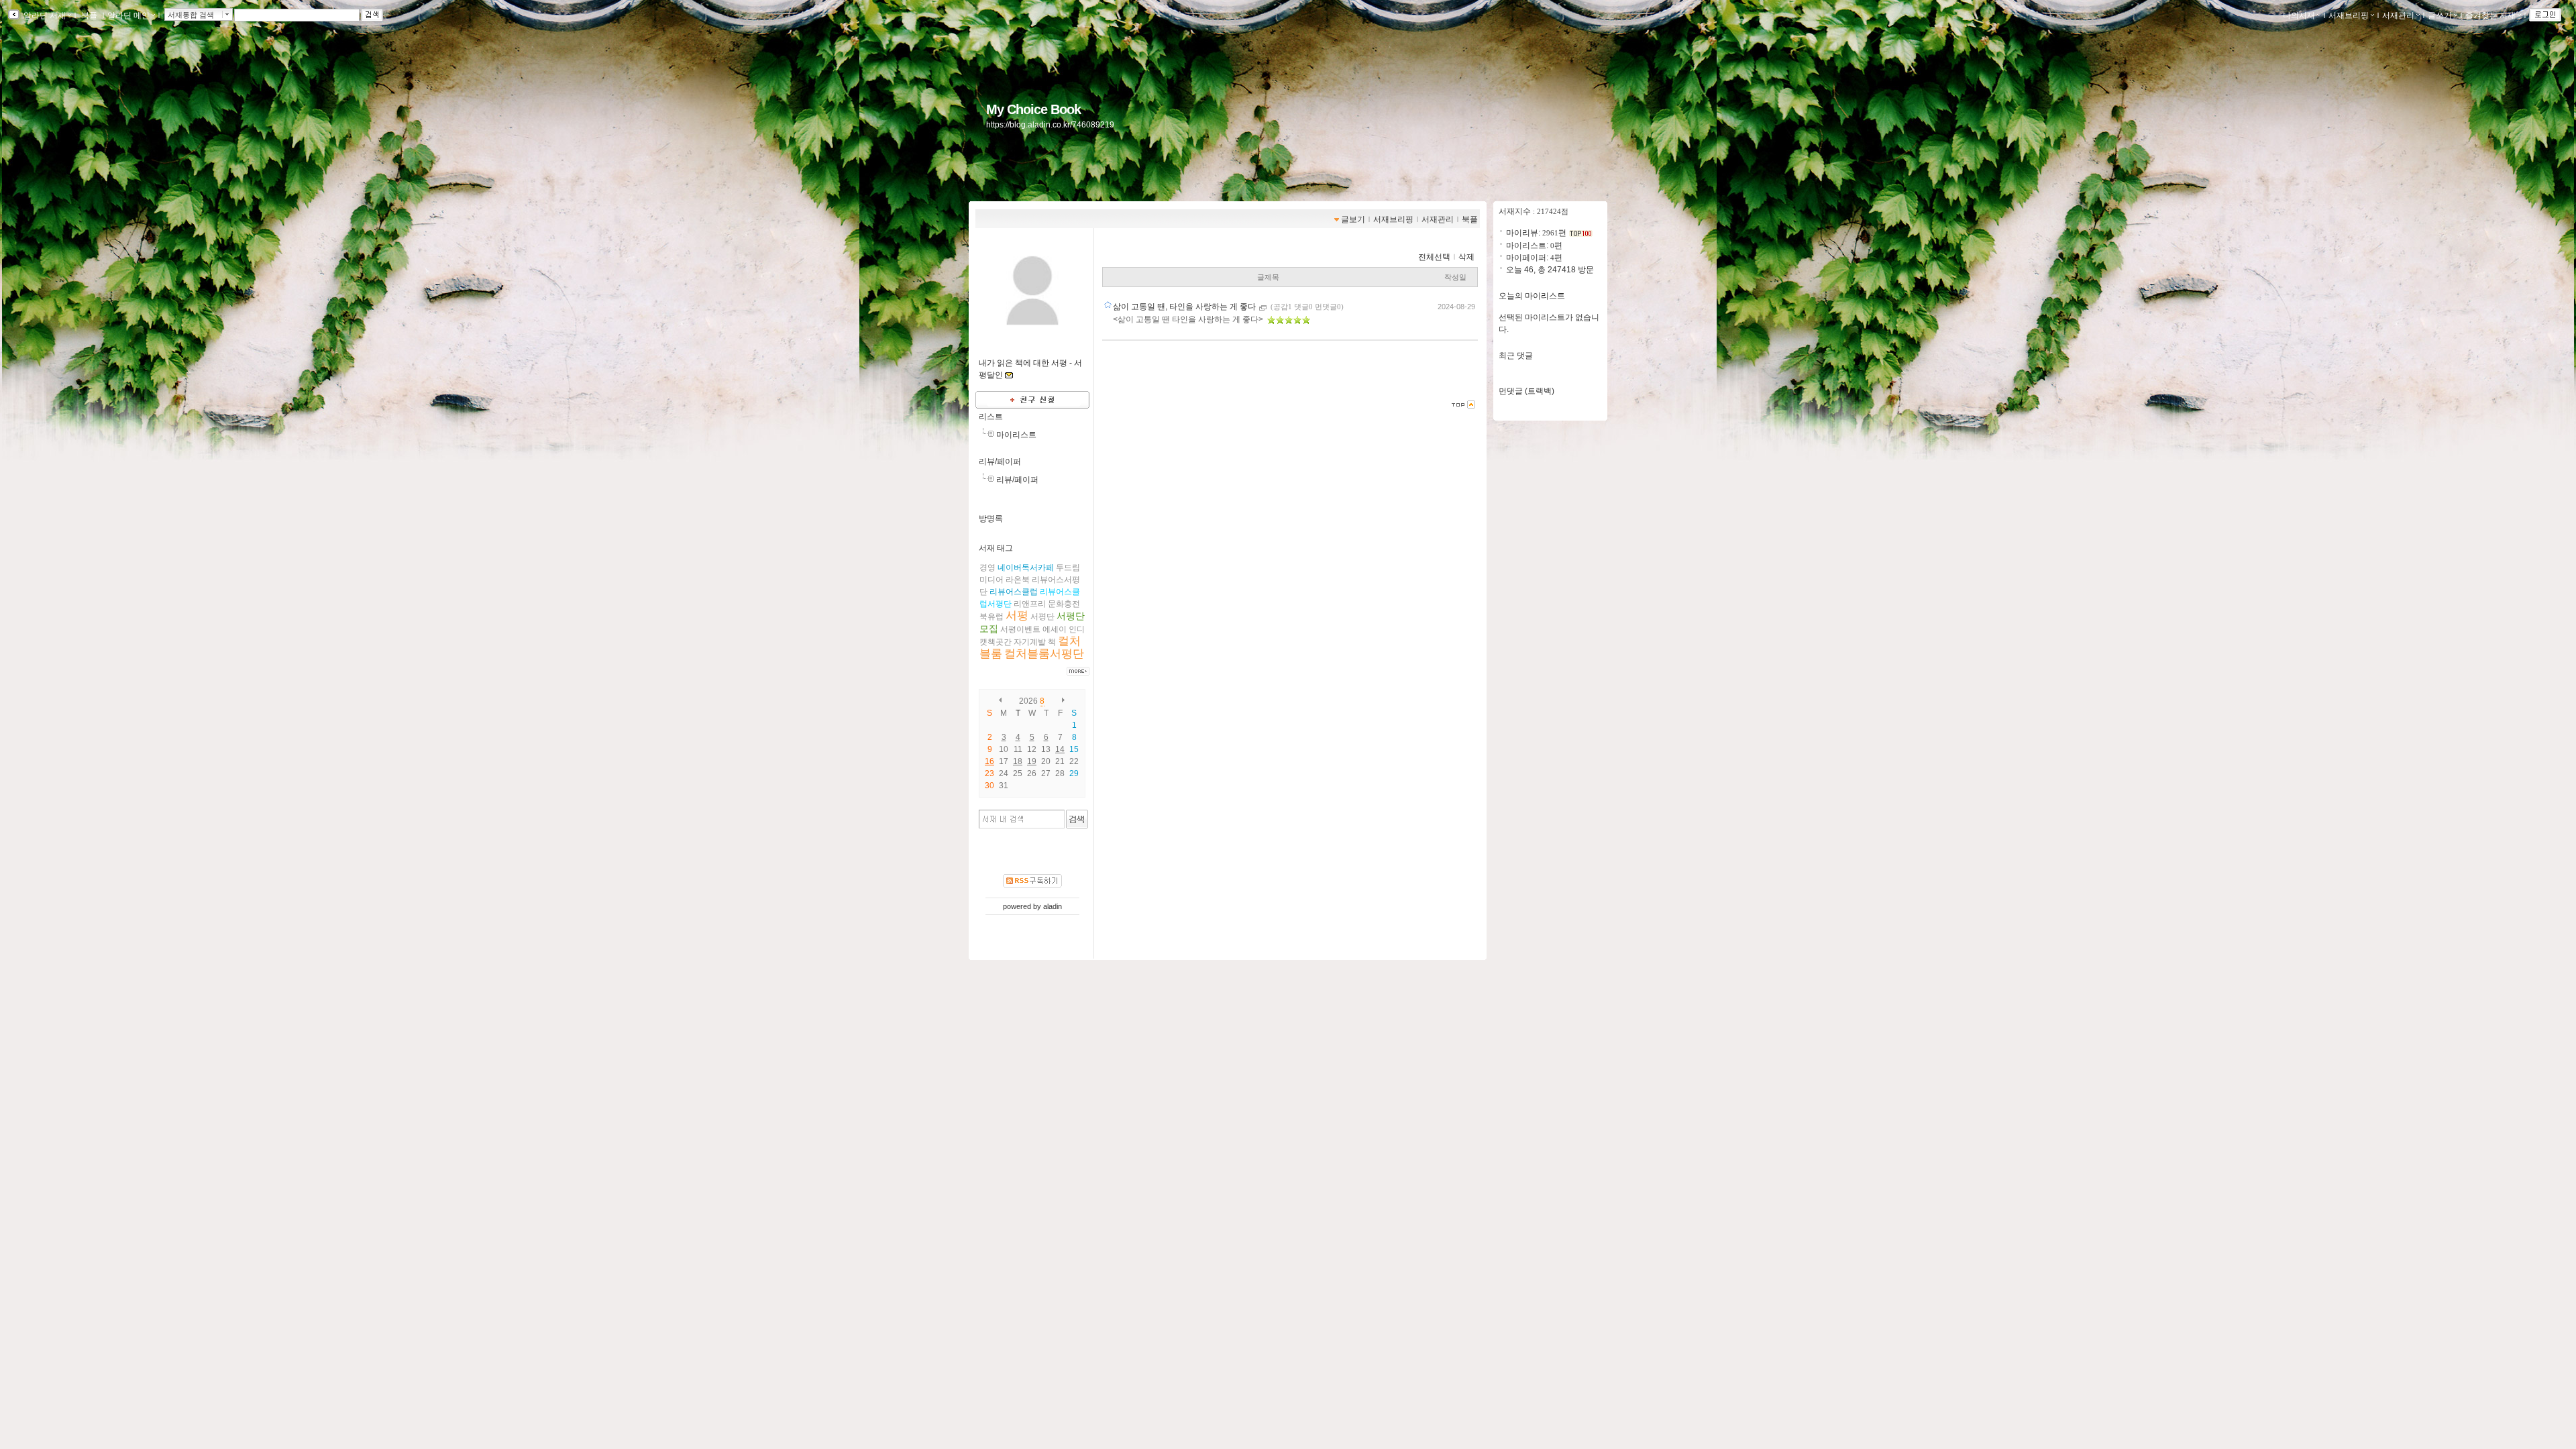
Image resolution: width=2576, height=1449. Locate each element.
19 (1032, 761)
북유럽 (991, 616)
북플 (89, 15)
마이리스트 (1016, 435)
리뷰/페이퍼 (1000, 462)
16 (989, 761)
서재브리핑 (2349, 15)
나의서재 (2299, 15)
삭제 (1466, 257)
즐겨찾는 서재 (2490, 15)
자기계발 (1030, 642)
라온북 (1018, 580)
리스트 (991, 417)
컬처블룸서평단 (1044, 654)
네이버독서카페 (1026, 568)
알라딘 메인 (128, 15)
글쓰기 (2440, 15)
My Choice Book (1033, 109)
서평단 (1042, 616)
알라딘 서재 (44, 15)
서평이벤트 (1020, 629)
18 (1018, 761)
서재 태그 (996, 548)
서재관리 (2398, 15)
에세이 (1055, 629)
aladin (1053, 906)
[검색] (1077, 819)
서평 (1017, 615)
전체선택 (1434, 257)
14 (1060, 749)
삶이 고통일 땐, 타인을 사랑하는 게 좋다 (1185, 307)
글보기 (1353, 219)
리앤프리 (1030, 604)
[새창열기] (1264, 307)
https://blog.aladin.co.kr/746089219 (1050, 125)
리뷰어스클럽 (1014, 592)
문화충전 (1064, 604)
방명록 (991, 519)
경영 (987, 568)
